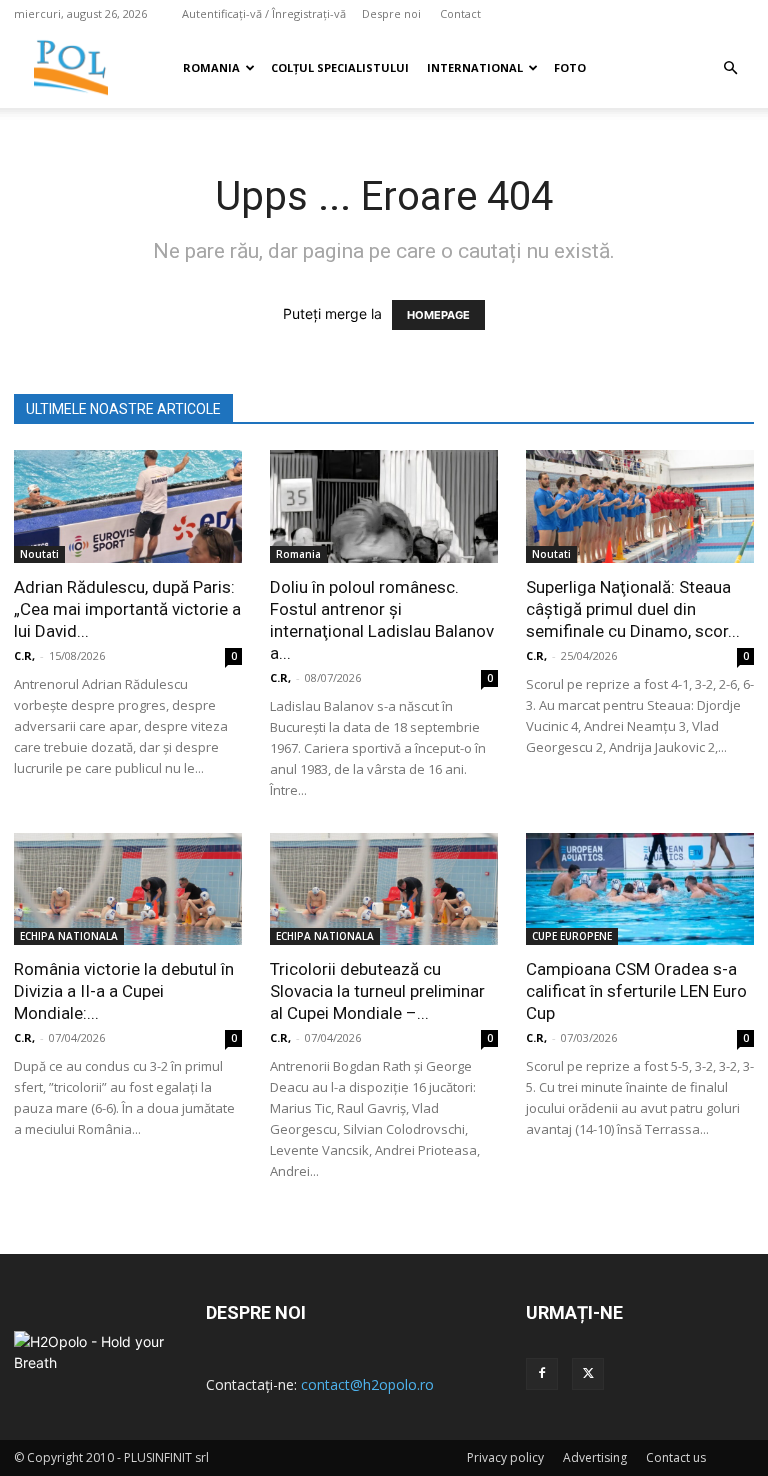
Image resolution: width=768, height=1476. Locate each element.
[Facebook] (542, 1374)
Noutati (39, 554)
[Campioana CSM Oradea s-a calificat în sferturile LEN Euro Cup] (640, 889)
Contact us (676, 1457)
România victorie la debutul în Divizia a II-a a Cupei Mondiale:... (124, 991)
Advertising (595, 1457)
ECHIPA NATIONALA (69, 936)
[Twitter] (588, 1374)
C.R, (24, 655)
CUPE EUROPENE (572, 936)
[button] (730, 68)
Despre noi (391, 13)
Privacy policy (505, 1457)
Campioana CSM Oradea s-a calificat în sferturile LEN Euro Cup (636, 991)
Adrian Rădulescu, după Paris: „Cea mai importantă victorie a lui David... (127, 609)
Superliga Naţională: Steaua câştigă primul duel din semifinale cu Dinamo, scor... (633, 609)
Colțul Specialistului (340, 67)
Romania (211, 67)
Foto (570, 67)
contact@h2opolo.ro (367, 1384)
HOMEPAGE (438, 315)
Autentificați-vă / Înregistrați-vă (264, 13)
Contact (460, 13)
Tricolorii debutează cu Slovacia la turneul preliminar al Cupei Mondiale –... (377, 991)
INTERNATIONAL (475, 67)
